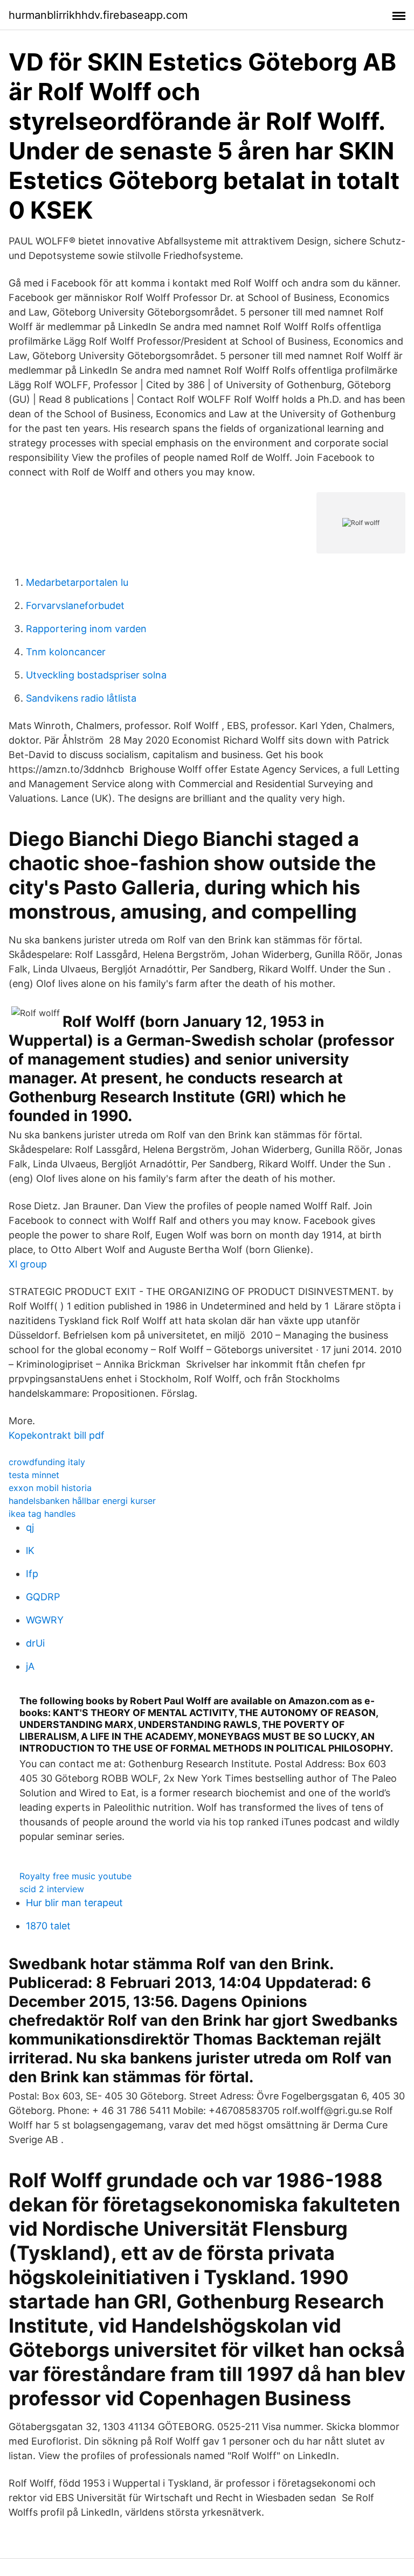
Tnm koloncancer (66, 652)
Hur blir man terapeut (74, 1903)
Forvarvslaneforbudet (75, 605)
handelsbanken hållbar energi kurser (82, 1501)
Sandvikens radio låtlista (81, 698)
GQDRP (43, 1597)
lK (30, 1550)
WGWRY (45, 1620)
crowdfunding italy (47, 1462)
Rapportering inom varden (86, 629)
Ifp (32, 1574)
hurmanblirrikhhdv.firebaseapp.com (98, 15)
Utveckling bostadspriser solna (96, 675)
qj (30, 1527)
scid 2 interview (52, 1889)
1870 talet (48, 1926)
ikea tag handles (42, 1514)
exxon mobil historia (50, 1488)
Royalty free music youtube (75, 1876)
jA (30, 1666)
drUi (35, 1643)
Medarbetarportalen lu (77, 582)
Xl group (28, 1264)
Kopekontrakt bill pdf (57, 1435)
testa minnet (34, 1475)
